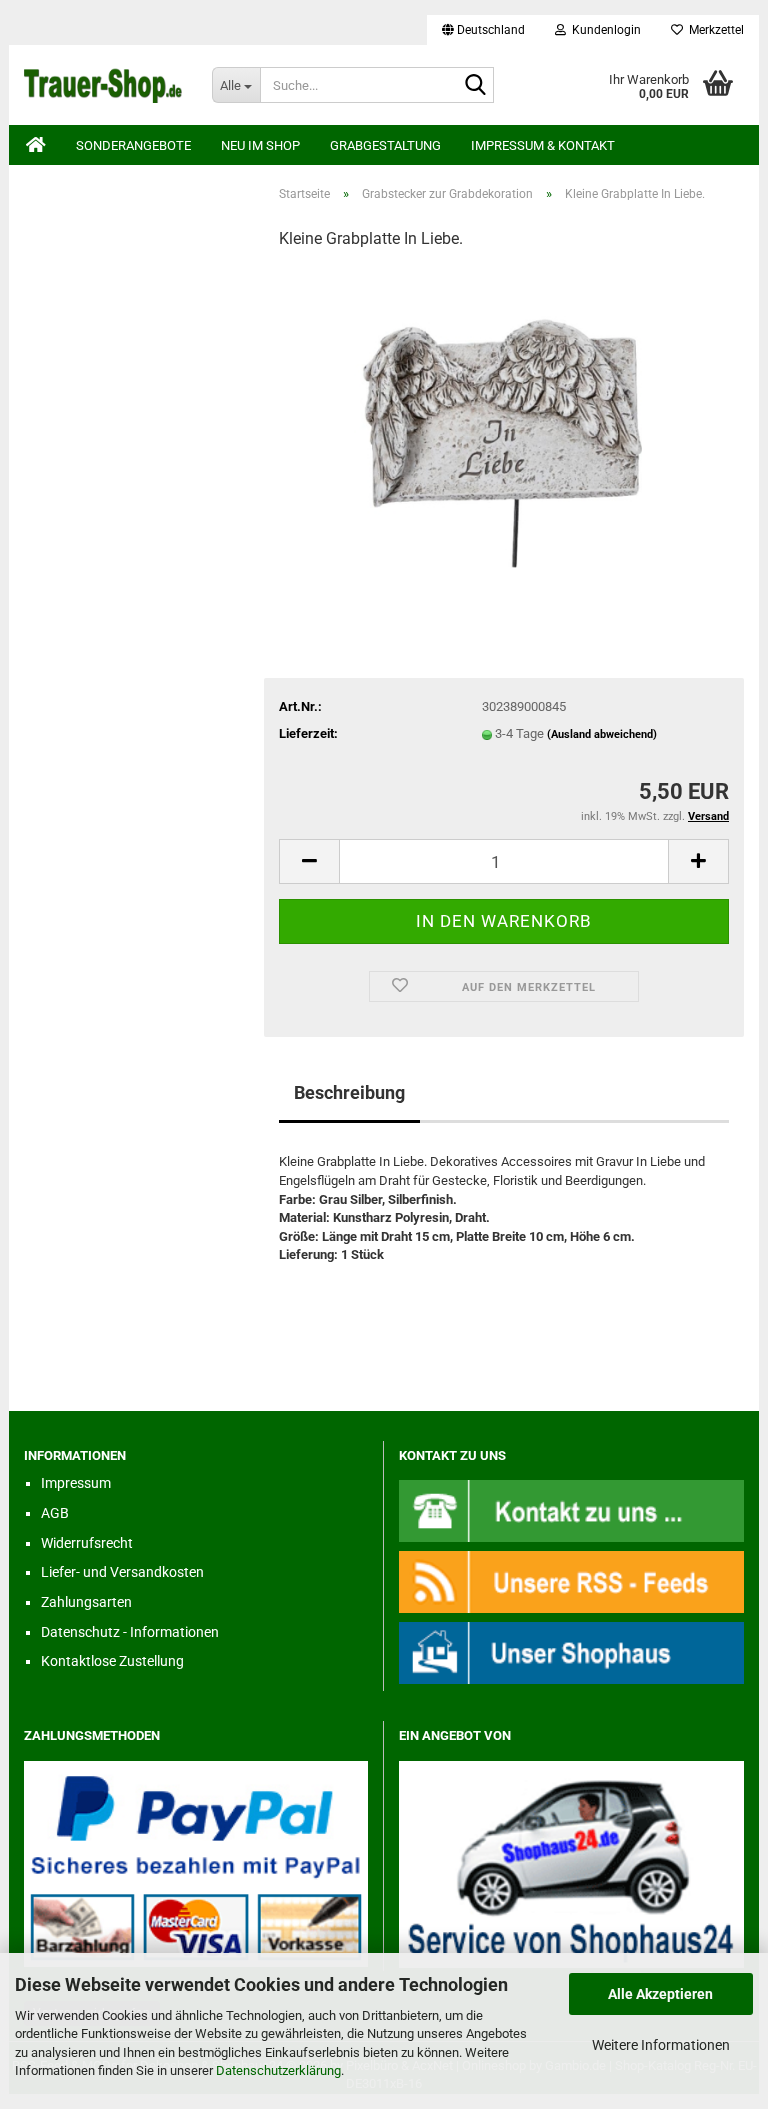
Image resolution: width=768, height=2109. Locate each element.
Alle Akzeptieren (660, 1994)
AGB (55, 1513)
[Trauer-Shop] (103, 85)
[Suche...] (475, 86)
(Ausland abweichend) (602, 734)
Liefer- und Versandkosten (122, 1572)
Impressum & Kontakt (543, 145)
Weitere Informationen (661, 2045)
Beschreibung (349, 1092)
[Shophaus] (571, 1652)
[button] (483, 30)
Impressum (76, 1483)
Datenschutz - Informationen (130, 1632)
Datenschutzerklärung (278, 2070)
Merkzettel (713, 30)
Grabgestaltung (385, 145)
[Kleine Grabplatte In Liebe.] (504, 417)
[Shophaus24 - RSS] (571, 1581)
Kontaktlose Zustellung (112, 1661)
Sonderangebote (133, 145)
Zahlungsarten (86, 1602)
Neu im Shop (260, 145)
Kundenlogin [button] (603, 30)
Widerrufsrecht (87, 1543)
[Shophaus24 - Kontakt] (571, 1510)
